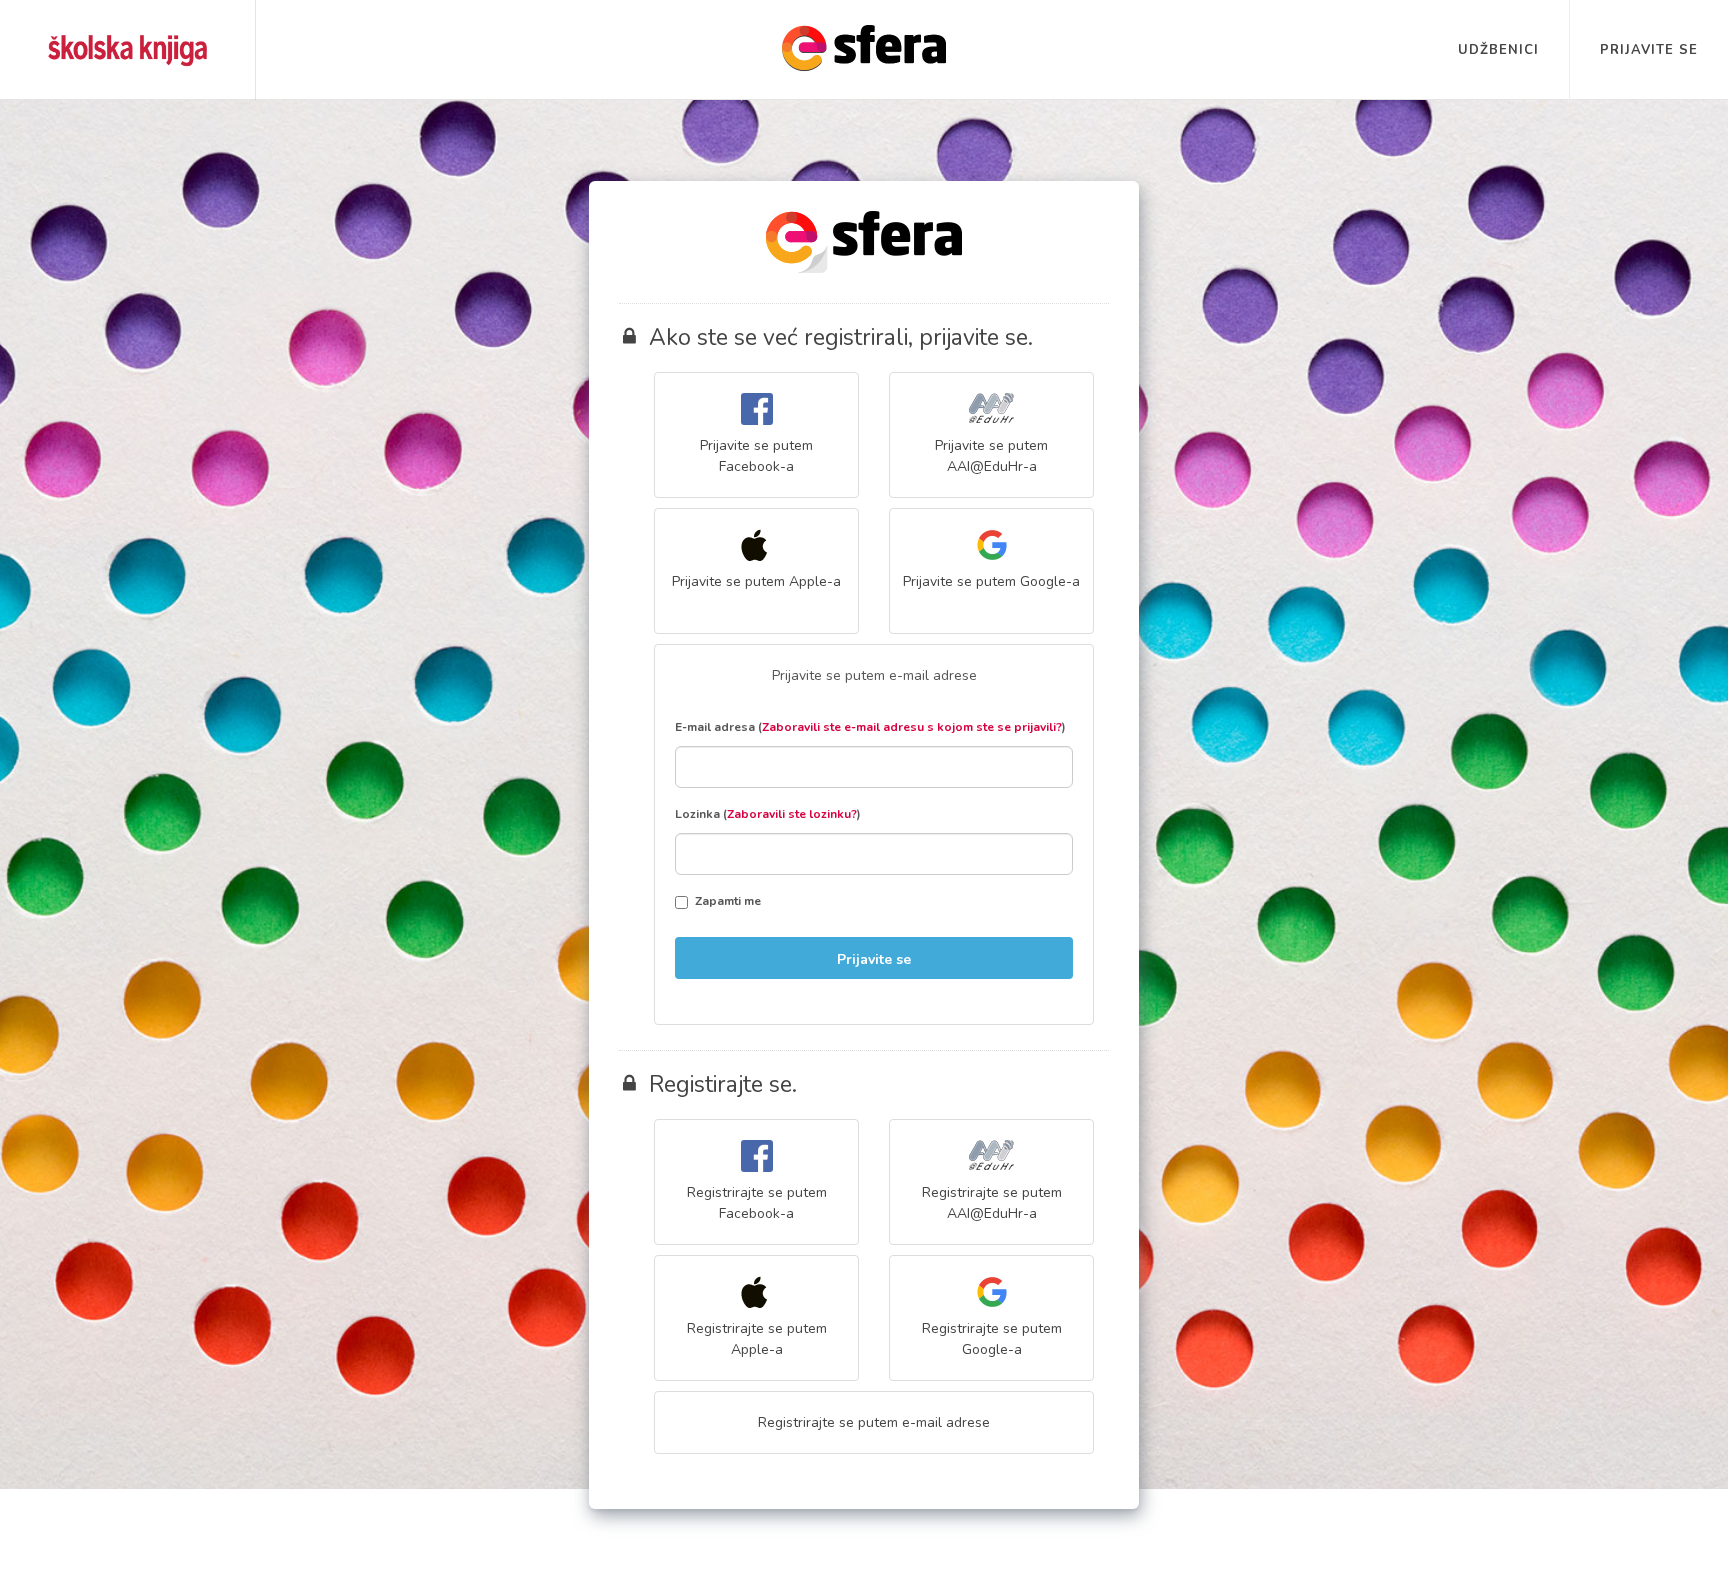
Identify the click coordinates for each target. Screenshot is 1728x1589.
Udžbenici (1498, 50)
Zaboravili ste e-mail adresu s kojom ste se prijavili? (912, 727)
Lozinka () (768, 814)
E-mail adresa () (870, 727)
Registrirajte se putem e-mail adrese (874, 1422)
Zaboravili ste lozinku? (792, 814)
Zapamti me (728, 901)
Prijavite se (1649, 50)
